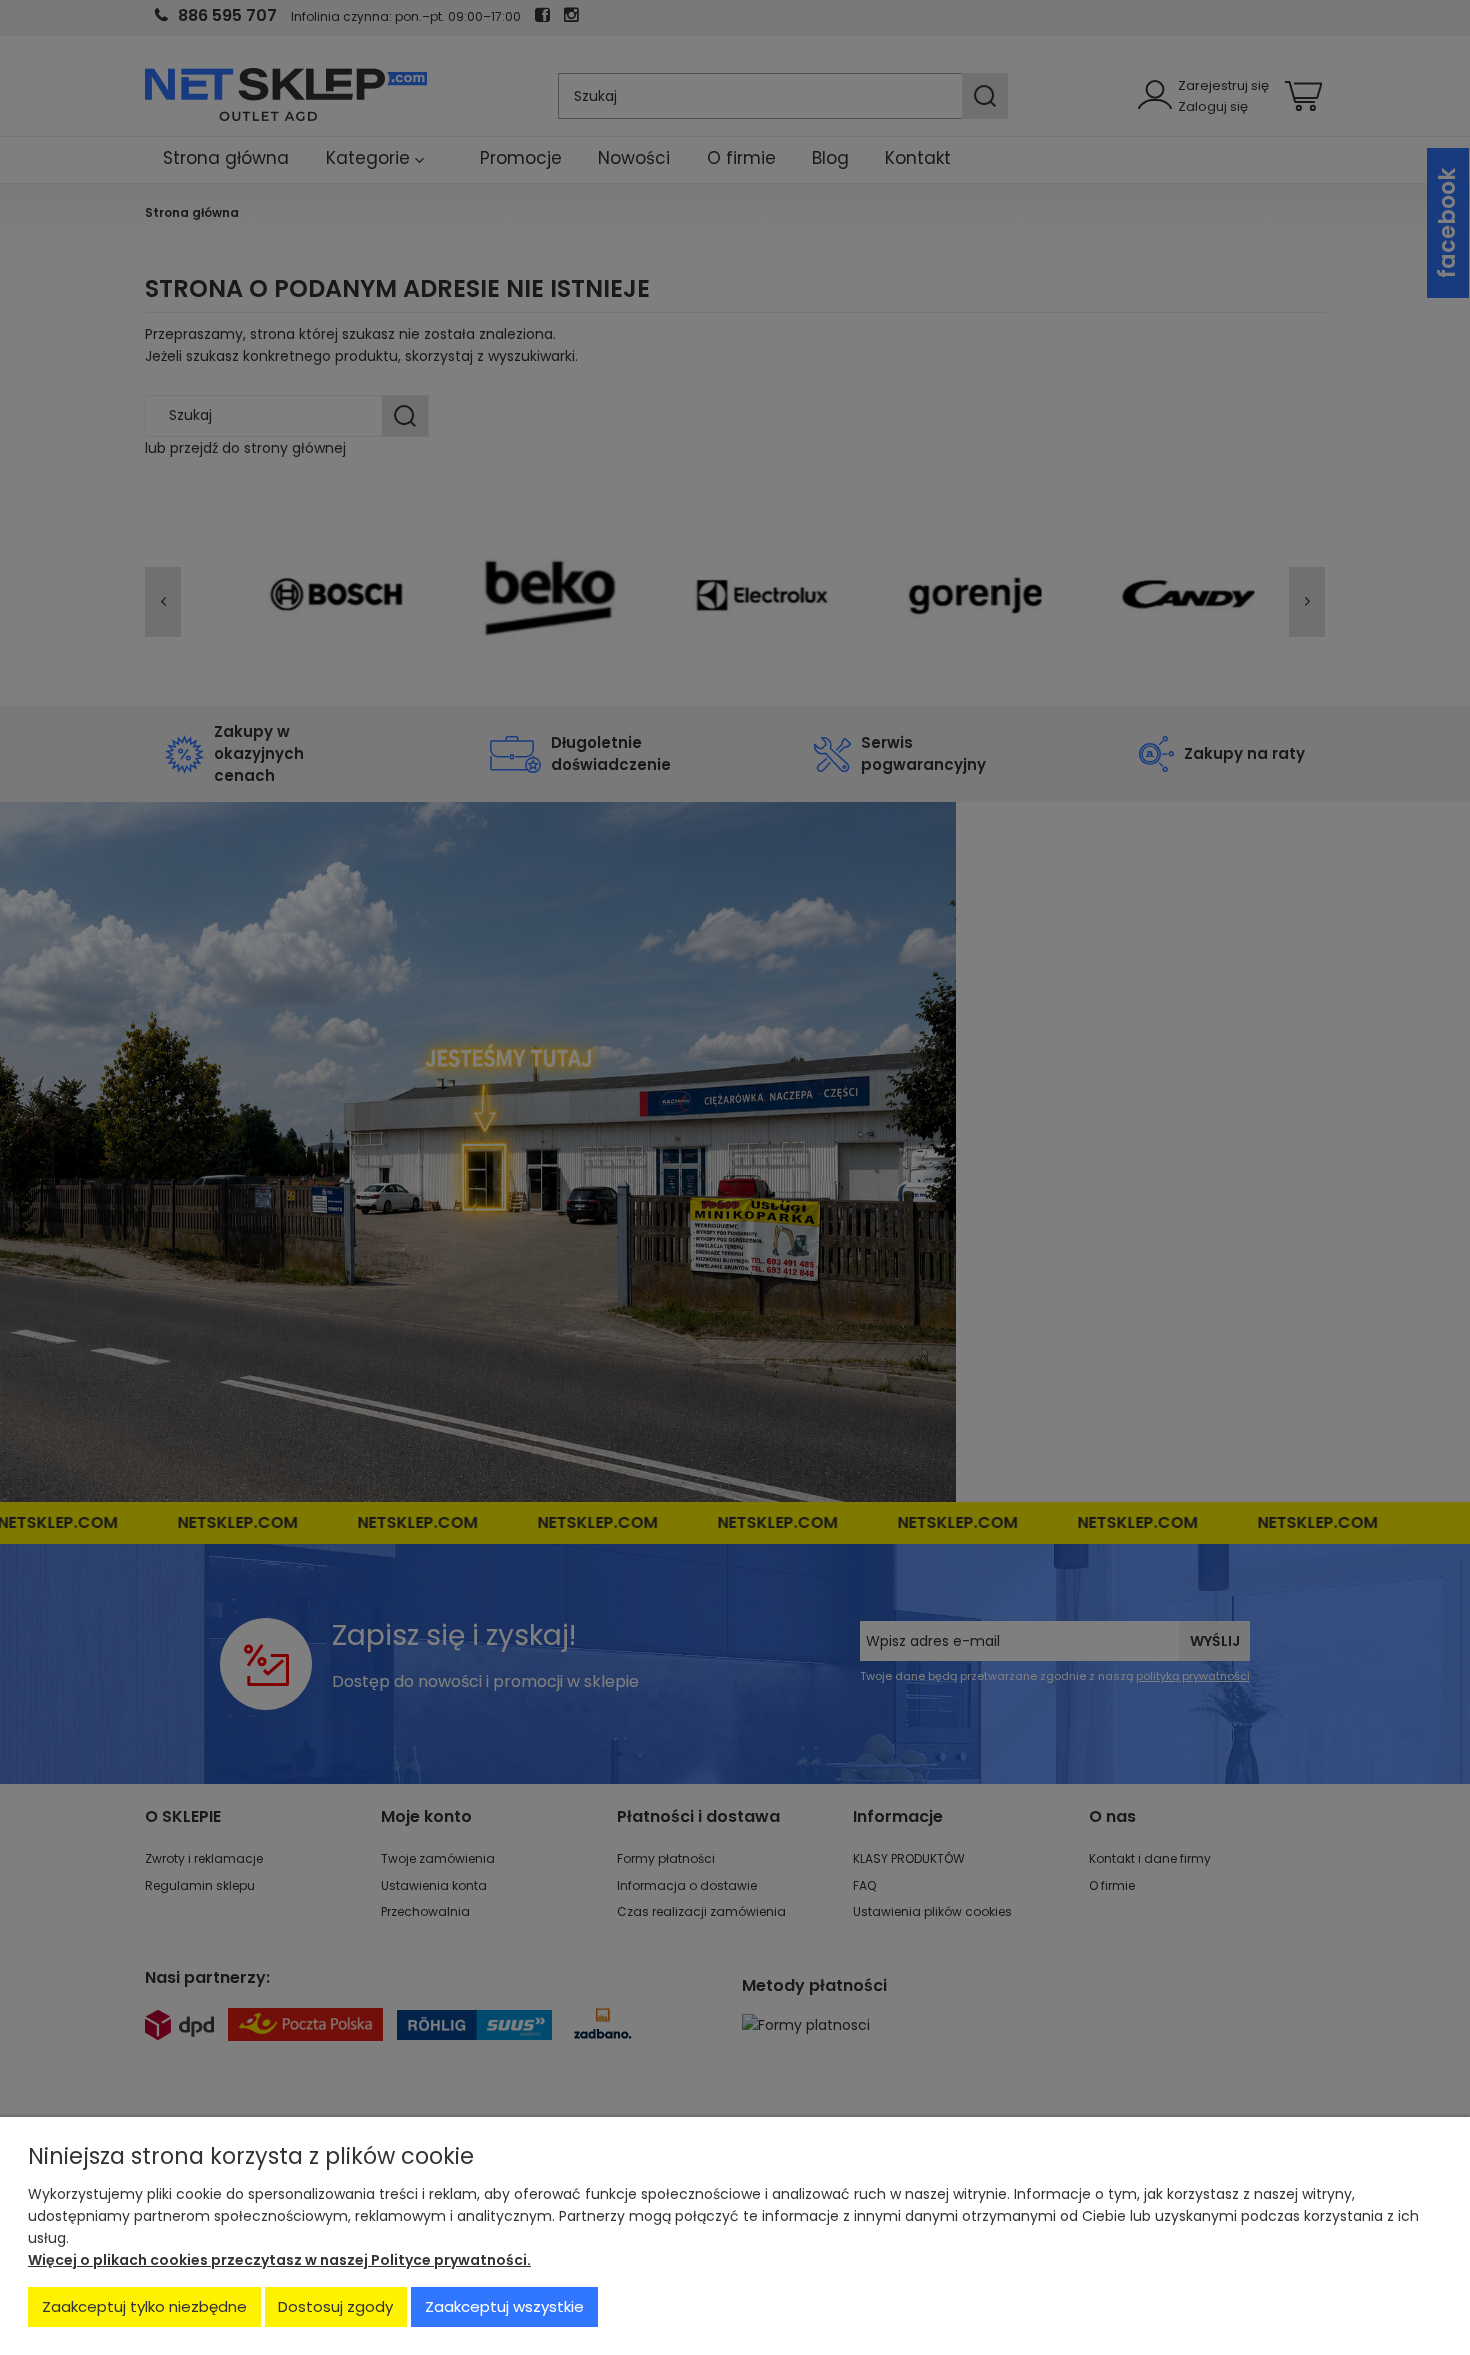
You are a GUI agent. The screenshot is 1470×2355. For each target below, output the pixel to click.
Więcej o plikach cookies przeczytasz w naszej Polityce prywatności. (279, 2260)
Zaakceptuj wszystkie (504, 2306)
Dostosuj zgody (335, 2306)
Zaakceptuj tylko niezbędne (144, 2306)
